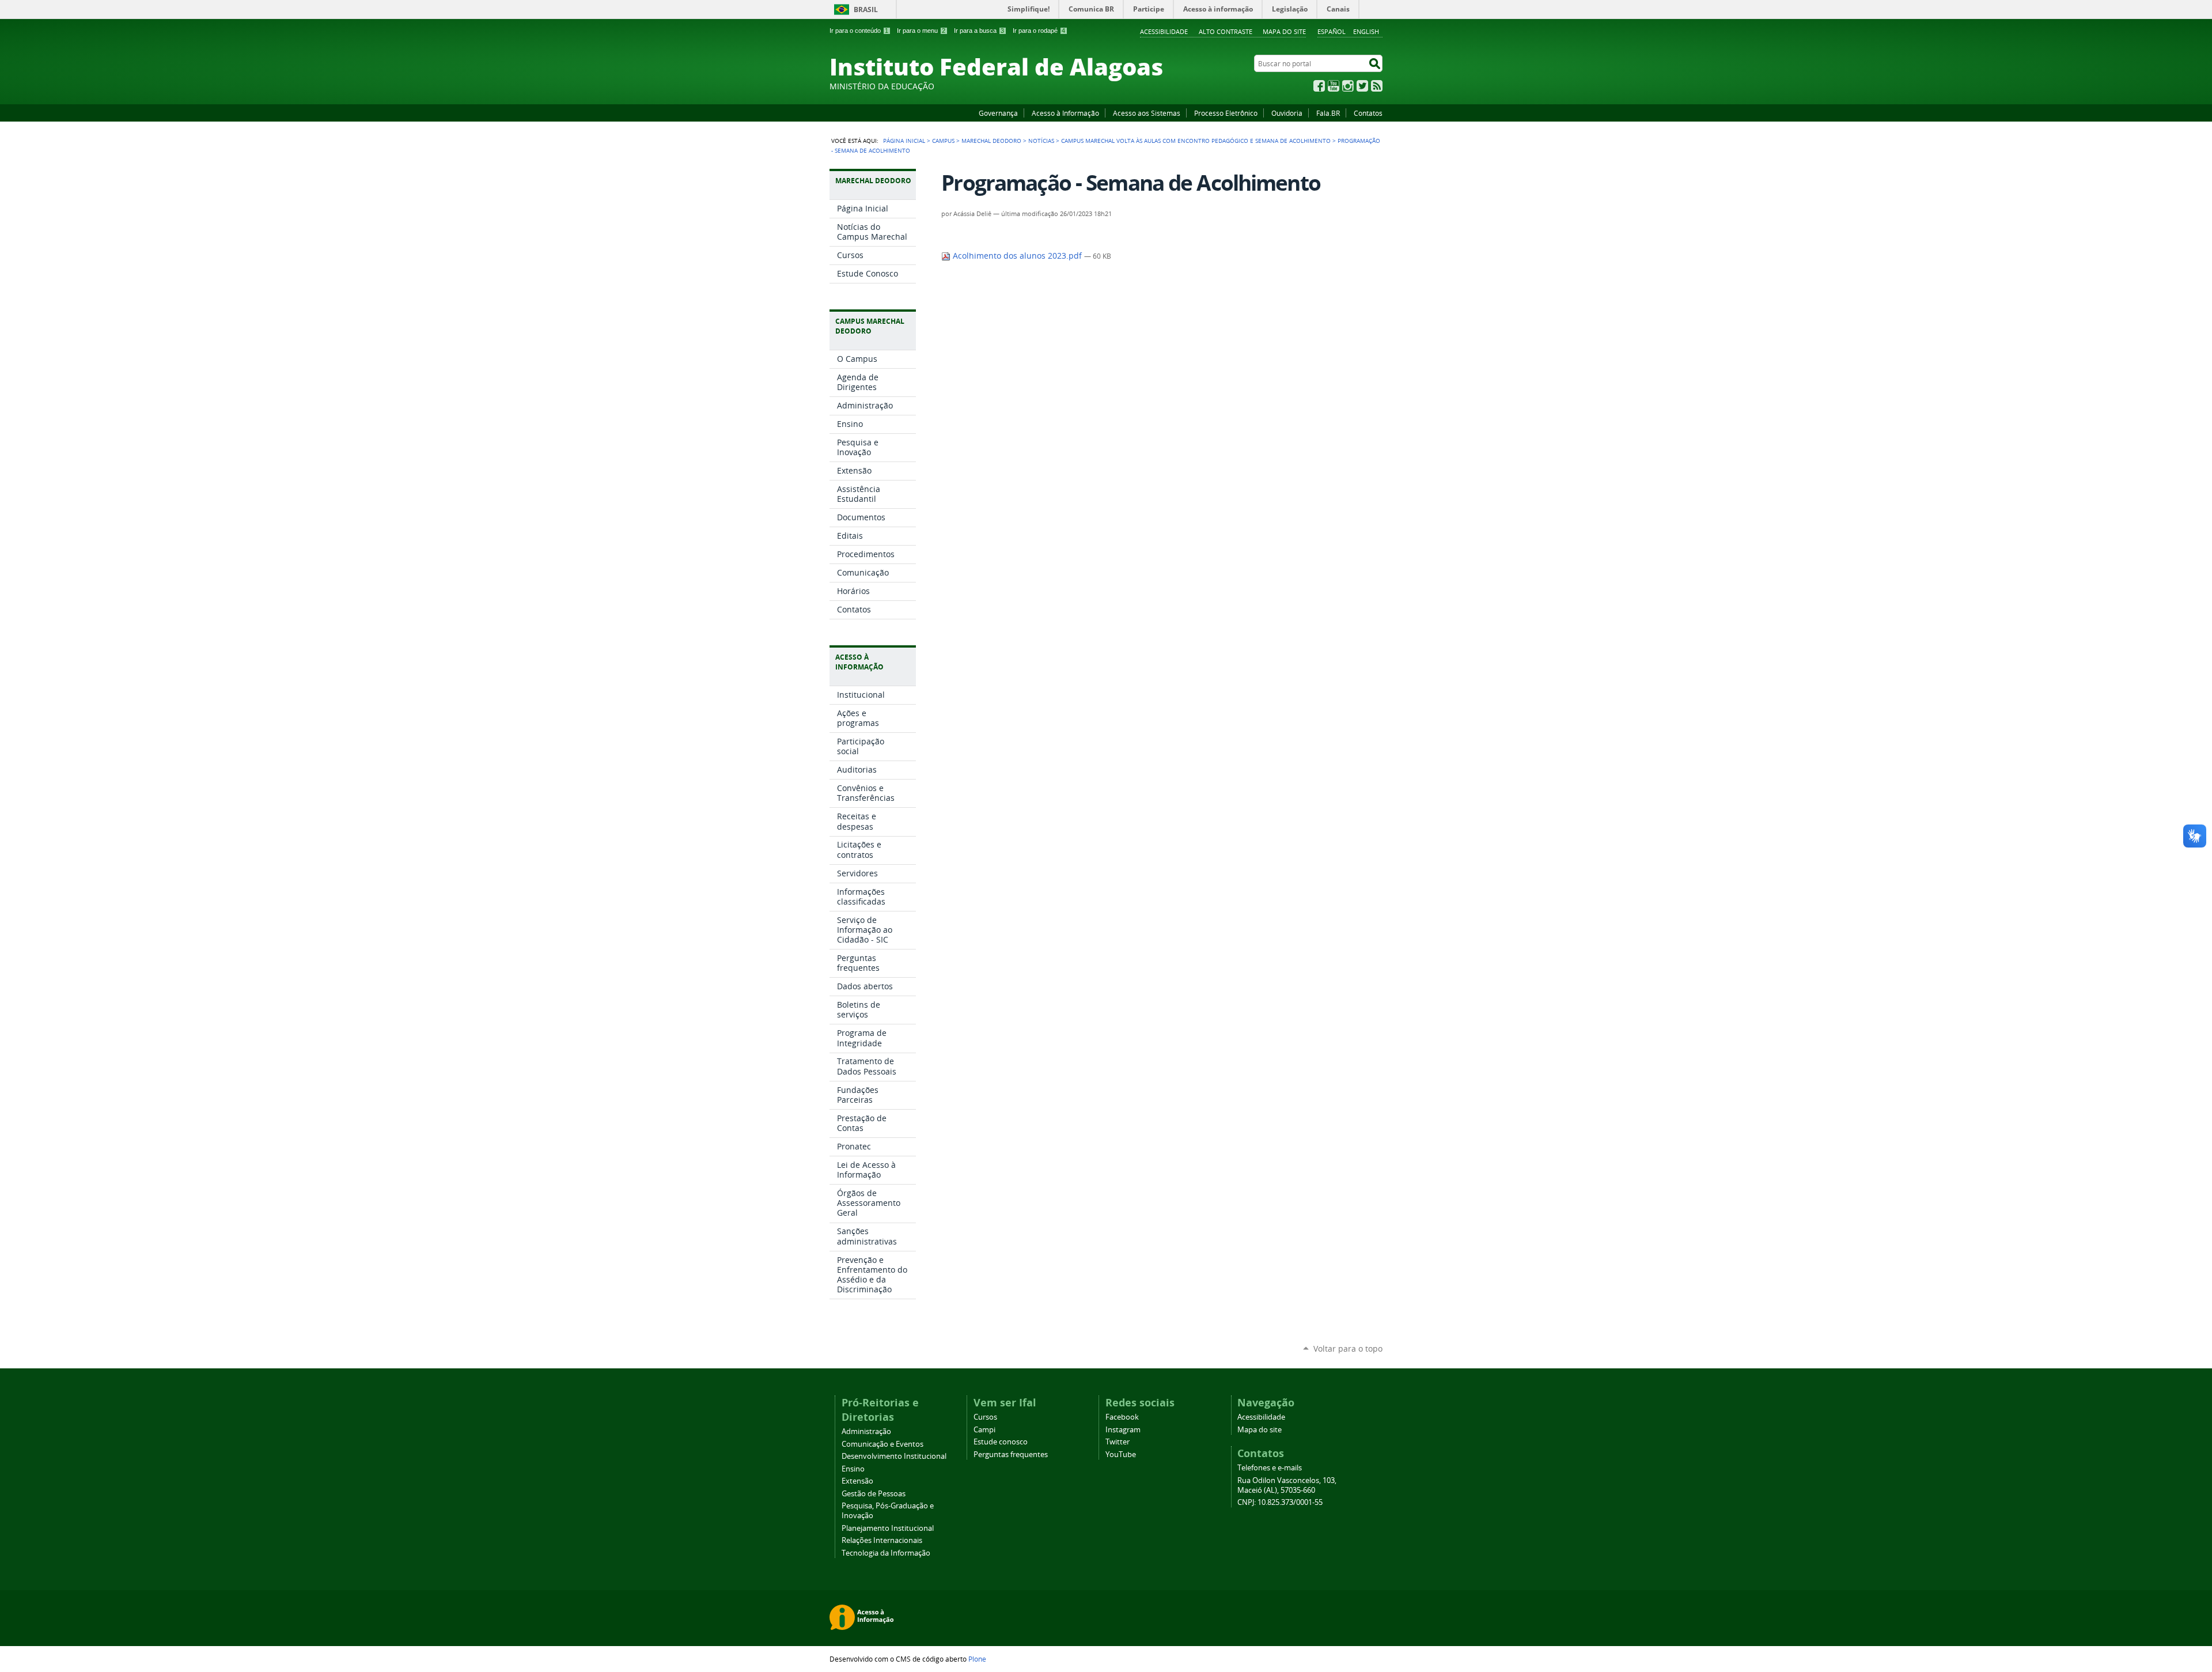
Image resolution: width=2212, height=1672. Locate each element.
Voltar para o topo (1348, 1348)
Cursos (985, 1417)
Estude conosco (1001, 1442)
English (1366, 31)
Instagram (1348, 86)
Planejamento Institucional (888, 1528)
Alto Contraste (1226, 31)
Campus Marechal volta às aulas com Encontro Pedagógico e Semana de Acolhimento (1196, 141)
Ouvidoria (1287, 113)
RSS (1377, 86)
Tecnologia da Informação (886, 1553)
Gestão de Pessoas (874, 1494)
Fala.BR (1328, 113)
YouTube (1334, 86)
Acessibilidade (1164, 31)
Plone (977, 1659)
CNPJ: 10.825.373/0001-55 (1280, 1502)
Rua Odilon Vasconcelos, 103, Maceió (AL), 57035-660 (1287, 1485)
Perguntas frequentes (1011, 1455)
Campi (984, 1430)
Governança (998, 113)
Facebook (1319, 86)
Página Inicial (904, 141)
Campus (943, 141)
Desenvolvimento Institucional (894, 1456)
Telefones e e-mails (1270, 1468)
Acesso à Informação (1065, 113)
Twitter (1362, 86)
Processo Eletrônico (1226, 113)
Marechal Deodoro (991, 141)
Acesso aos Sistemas (1147, 113)
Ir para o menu (921, 31)
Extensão (857, 1481)
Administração (866, 1431)
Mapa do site (1284, 31)
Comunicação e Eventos (882, 1444)
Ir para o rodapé (1039, 31)
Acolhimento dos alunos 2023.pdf (1017, 256)
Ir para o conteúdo (859, 31)
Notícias (1041, 141)
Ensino (853, 1469)
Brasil (866, 10)
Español (1332, 31)
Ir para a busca (979, 31)
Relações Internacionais (882, 1540)
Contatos (1368, 113)
